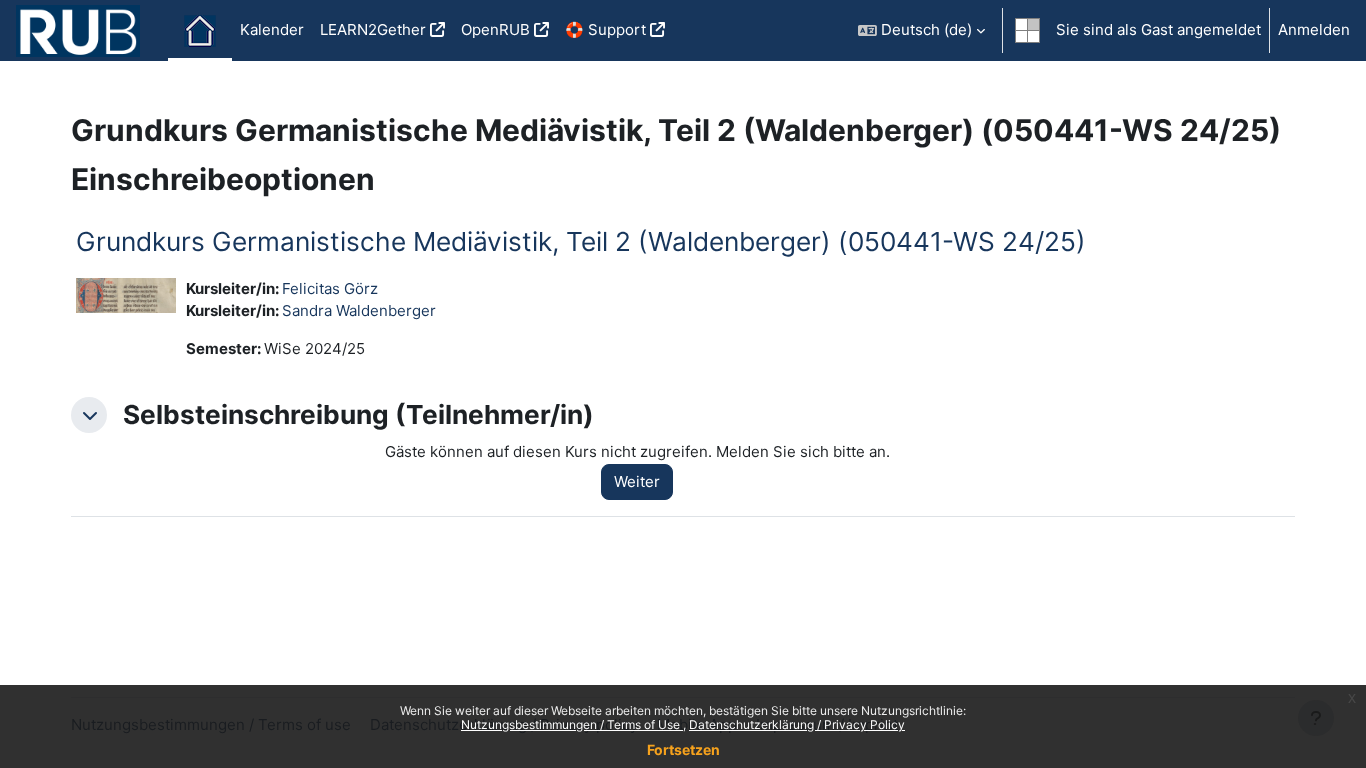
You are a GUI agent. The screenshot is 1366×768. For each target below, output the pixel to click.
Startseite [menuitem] (200, 31)
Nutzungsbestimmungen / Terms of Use (572, 724)
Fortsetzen (683, 749)
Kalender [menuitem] (272, 29)
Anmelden (1314, 29)
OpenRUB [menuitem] (495, 29)
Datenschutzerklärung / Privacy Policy (797, 724)
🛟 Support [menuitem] (605, 29)
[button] (921, 30)
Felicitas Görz (330, 288)
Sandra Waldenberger (359, 310)
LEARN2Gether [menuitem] (373, 29)
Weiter (637, 481)
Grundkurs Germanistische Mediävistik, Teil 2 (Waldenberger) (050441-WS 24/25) (581, 241)
